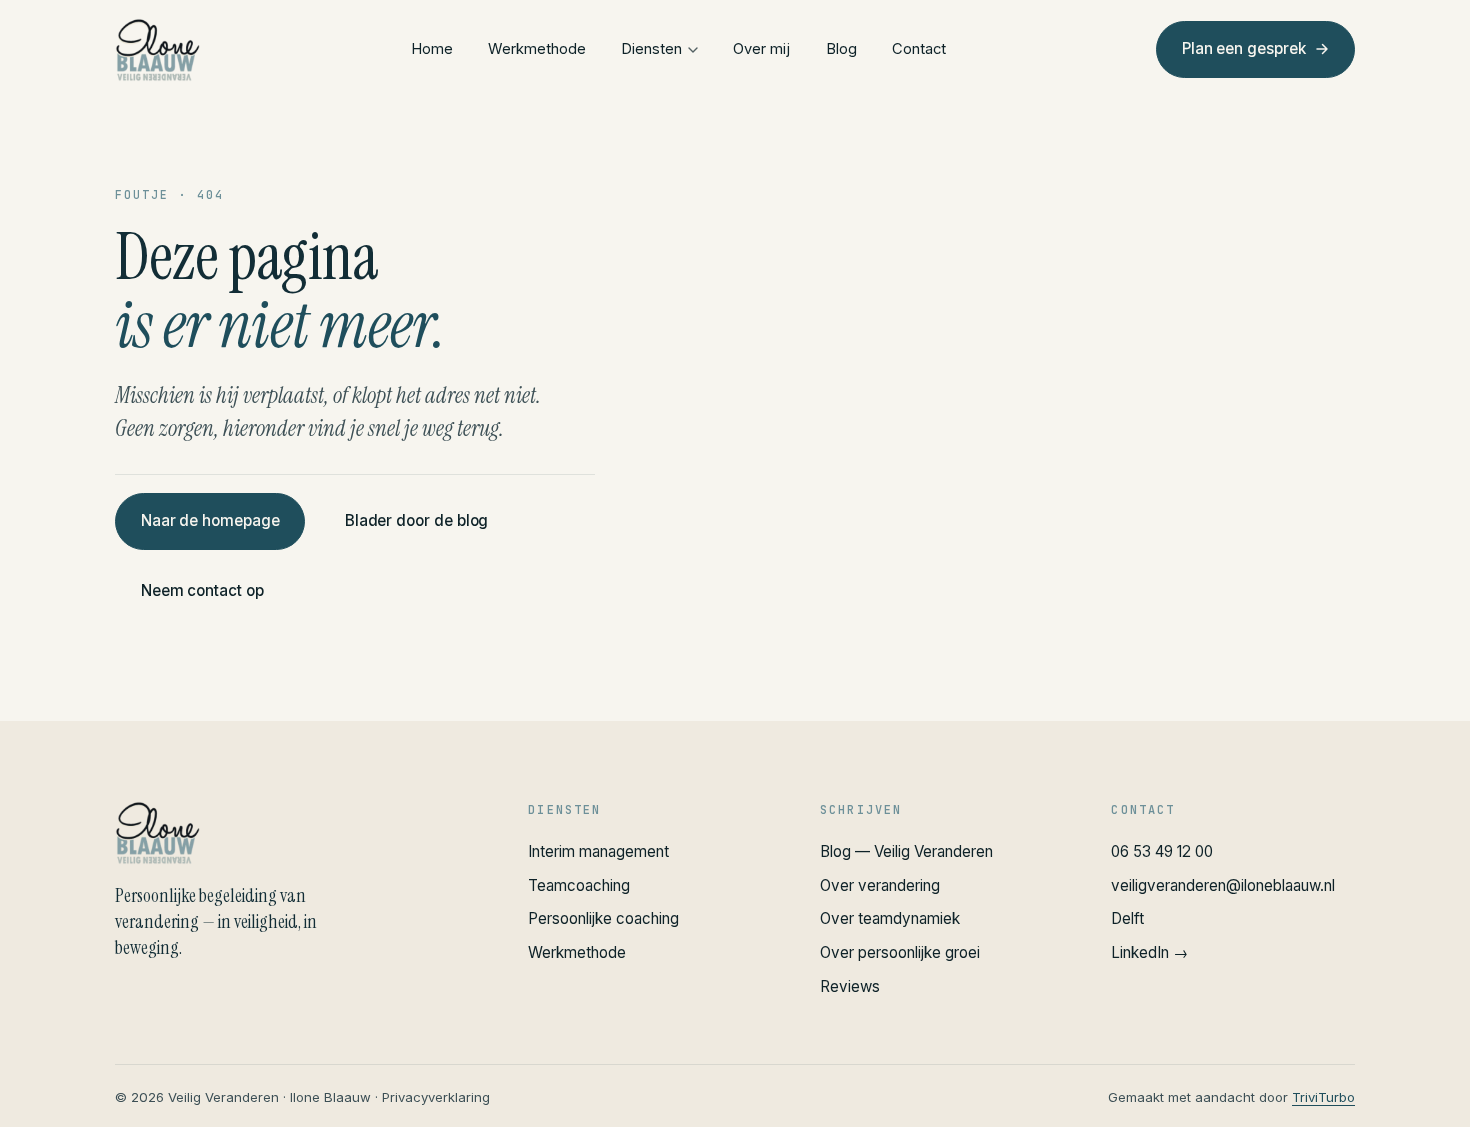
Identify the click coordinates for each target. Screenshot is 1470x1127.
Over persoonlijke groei (900, 952)
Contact (919, 49)
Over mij (761, 49)
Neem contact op (202, 590)
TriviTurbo (1323, 1097)
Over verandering (880, 885)
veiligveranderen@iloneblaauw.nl (1223, 885)
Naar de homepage (210, 520)
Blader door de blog (417, 520)
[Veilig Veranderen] (297, 833)
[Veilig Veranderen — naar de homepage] (157, 50)
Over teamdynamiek (890, 918)
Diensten (651, 49)
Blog (841, 49)
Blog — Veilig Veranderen (906, 851)
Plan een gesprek (1244, 48)
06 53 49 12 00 (1162, 851)
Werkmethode (537, 49)
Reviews (850, 986)
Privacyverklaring (436, 1097)
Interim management (598, 851)
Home (432, 49)
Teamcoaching (579, 885)
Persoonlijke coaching (603, 918)
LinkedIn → (1149, 952)
